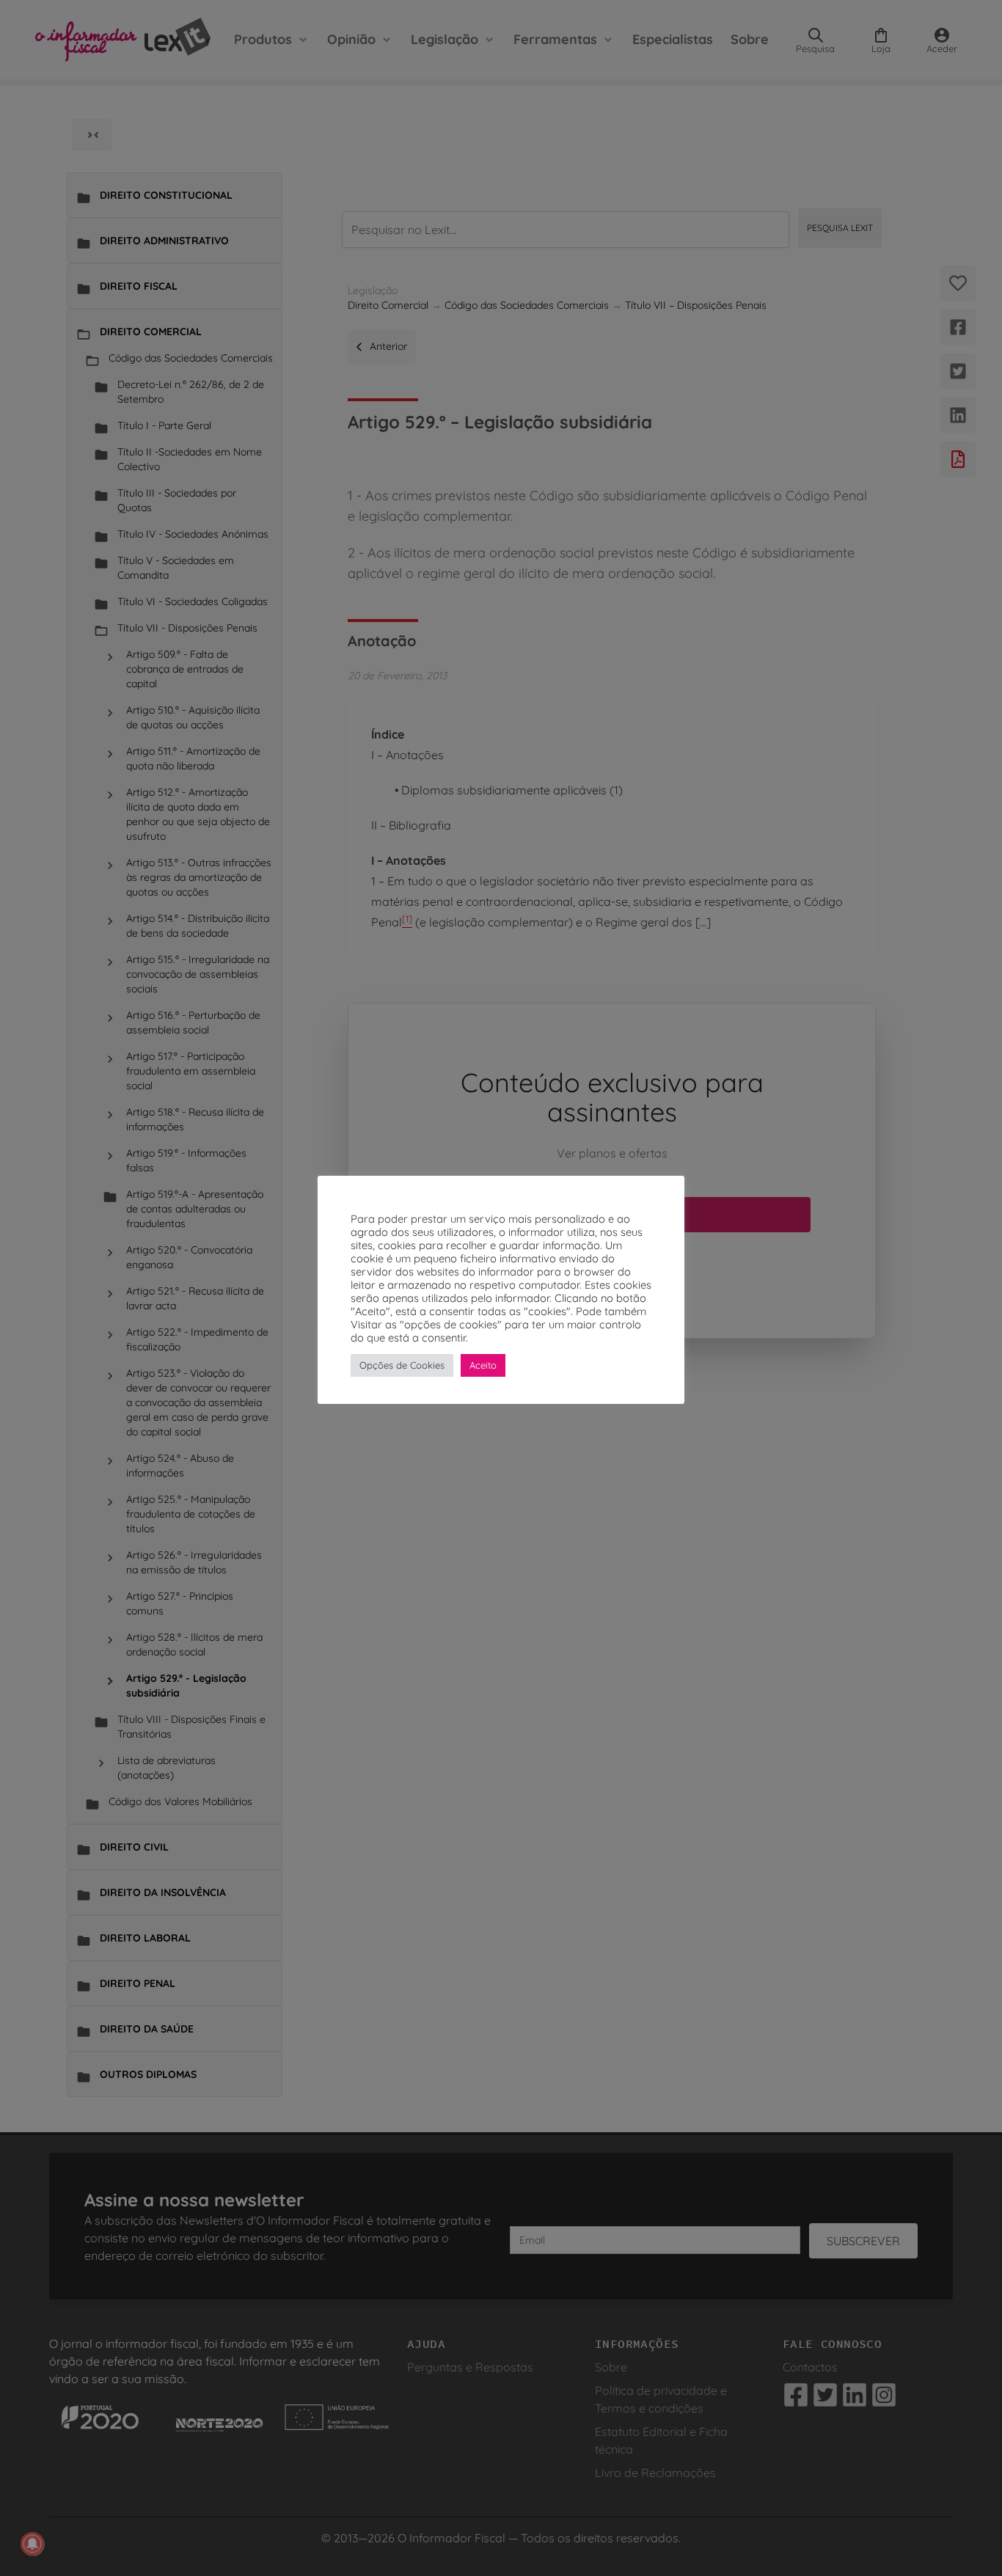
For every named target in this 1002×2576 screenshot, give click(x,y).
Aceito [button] (483, 1365)
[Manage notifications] (32, 2544)
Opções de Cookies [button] (402, 1365)
